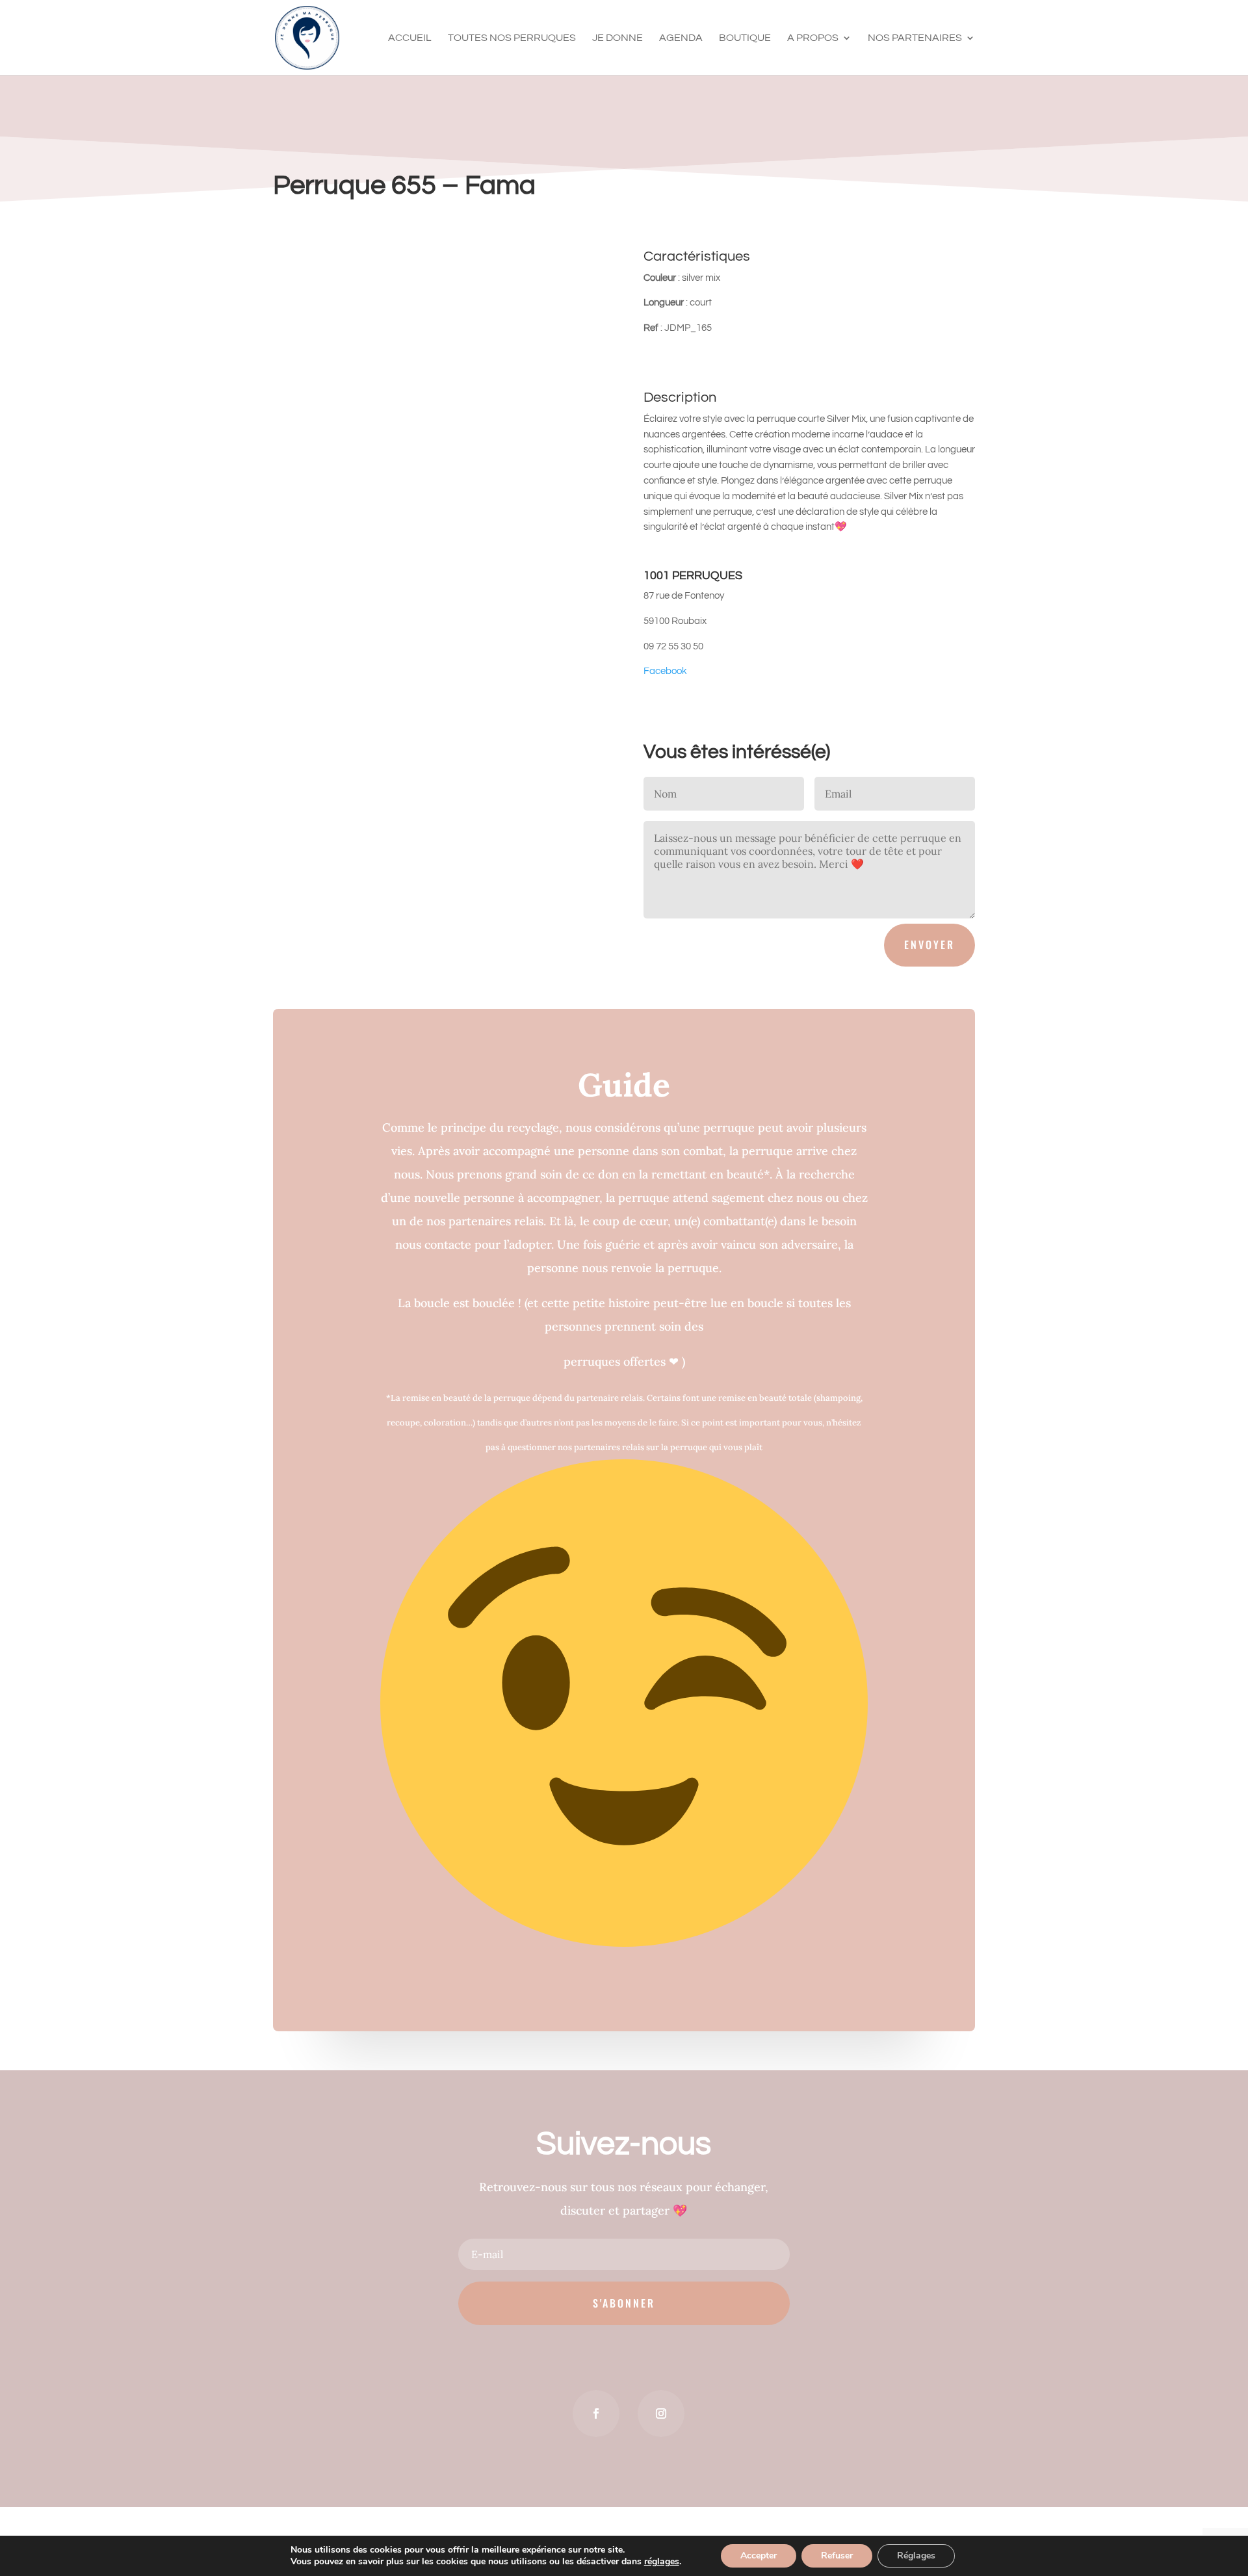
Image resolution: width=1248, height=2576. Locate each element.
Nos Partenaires (915, 38)
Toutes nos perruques (512, 38)
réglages (662, 2562)
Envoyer (929, 944)
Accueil (410, 38)
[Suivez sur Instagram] (661, 2413)
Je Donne (617, 38)
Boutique (745, 38)
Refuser (837, 2556)
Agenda (681, 38)
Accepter (759, 2556)
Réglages (916, 2556)
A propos (813, 38)
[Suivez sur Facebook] (596, 2413)
